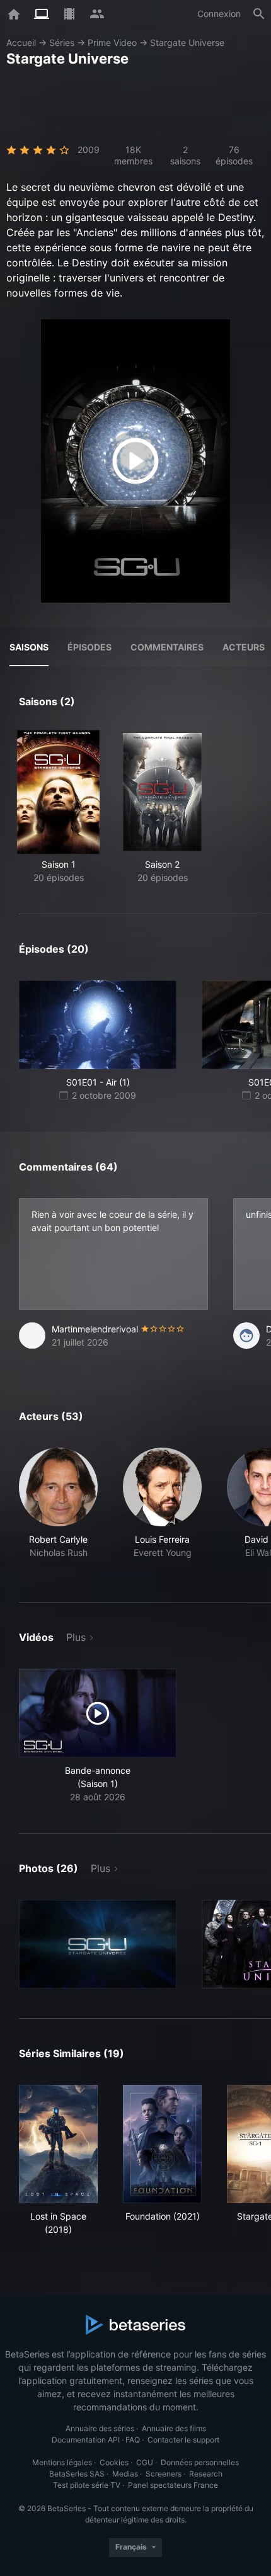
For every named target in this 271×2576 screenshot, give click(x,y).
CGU (145, 2462)
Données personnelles (200, 2462)
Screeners (164, 2474)
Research (206, 2474)
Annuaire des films (174, 2428)
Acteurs (244, 647)
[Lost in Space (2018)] (58, 2144)
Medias (125, 2474)
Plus (76, 1637)
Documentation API (86, 2440)
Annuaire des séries (100, 2428)
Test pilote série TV (87, 2485)
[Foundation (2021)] (162, 2144)
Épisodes (89, 647)
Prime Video (112, 43)
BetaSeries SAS (77, 2474)
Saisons (29, 647)
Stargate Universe (187, 43)
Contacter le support (183, 2440)
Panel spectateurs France (173, 2485)
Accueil (21, 43)
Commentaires (167, 647)
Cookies (114, 2462)
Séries (62, 43)
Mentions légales (62, 2462)
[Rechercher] (259, 14)
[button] (58, 1510)
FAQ (133, 2440)
